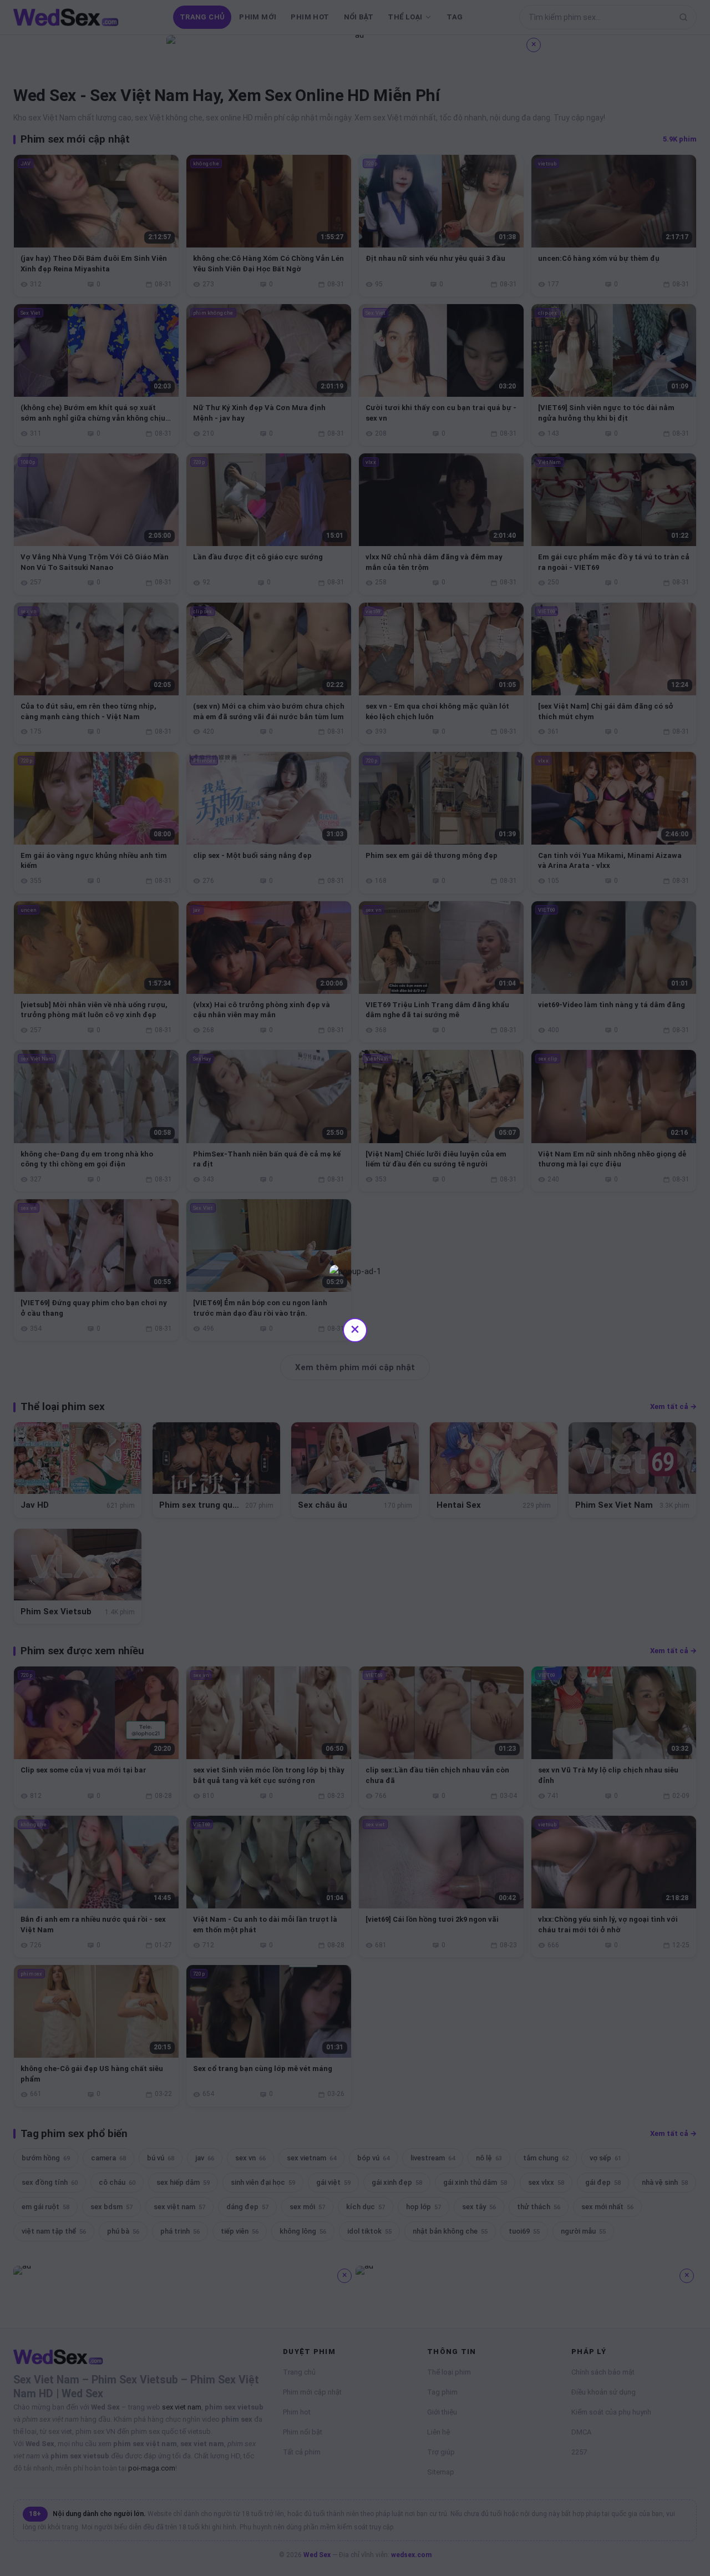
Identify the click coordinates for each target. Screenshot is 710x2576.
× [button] (355, 1329)
